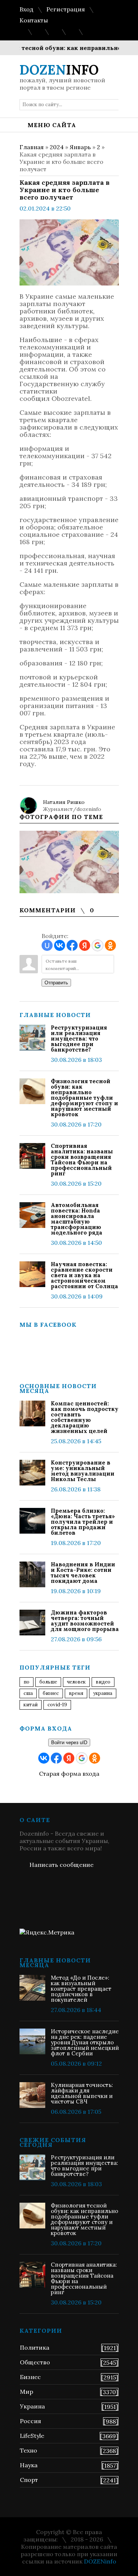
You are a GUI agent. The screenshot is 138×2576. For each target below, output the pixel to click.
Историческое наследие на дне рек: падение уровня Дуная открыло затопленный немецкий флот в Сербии (85, 2042)
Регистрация (66, 9)
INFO (59, 70)
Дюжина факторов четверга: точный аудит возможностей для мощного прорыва (85, 1621)
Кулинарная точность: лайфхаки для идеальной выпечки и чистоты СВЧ (82, 2093)
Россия (31, 2421)
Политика (35, 2347)
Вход (26, 9)
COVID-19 (57, 1705)
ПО (26, 1682)
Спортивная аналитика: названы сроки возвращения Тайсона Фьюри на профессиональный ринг (82, 1160)
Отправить (56, 983)
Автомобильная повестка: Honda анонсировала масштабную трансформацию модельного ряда (77, 1219)
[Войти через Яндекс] (85, 945)
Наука (29, 2465)
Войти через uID (69, 1743)
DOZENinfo (100, 2561)
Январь (80, 147)
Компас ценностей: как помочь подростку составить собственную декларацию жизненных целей (85, 1417)
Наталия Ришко (64, 802)
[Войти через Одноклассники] (110, 945)
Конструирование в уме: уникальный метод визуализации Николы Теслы (83, 1471)
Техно (29, 2450)
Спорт (29, 2480)
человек (76, 1682)
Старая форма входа (69, 1774)
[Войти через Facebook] (72, 945)
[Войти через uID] (47, 945)
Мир (26, 2392)
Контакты (34, 20)
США (28, 1693)
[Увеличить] (69, 862)
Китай (31, 1705)
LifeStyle (32, 2436)
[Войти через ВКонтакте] (60, 945)
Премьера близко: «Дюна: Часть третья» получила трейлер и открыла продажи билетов (83, 1522)
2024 (57, 147)
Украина (103, 1693)
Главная (32, 147)
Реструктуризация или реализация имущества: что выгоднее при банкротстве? (79, 1039)
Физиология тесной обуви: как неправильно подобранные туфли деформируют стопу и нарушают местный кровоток (84, 1098)
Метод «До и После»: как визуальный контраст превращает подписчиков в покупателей (81, 1989)
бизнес (51, 1693)
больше (48, 1682)
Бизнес (30, 2377)
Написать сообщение (61, 1865)
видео (103, 1682)
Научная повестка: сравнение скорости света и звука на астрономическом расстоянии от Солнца (84, 1275)
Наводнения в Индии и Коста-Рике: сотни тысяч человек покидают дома (83, 1573)
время (76, 1693)
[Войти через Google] (98, 945)
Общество (35, 2362)
